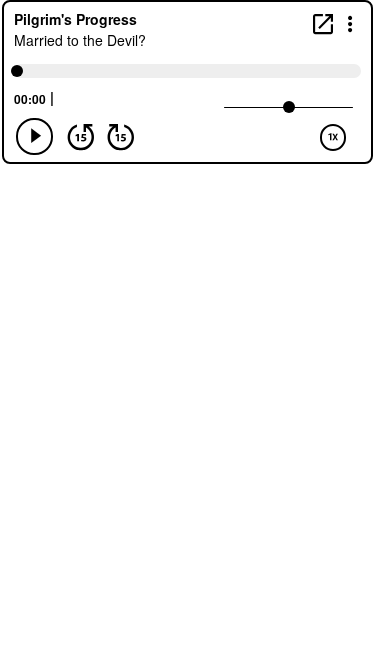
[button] (350, 22)
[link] (323, 23)
